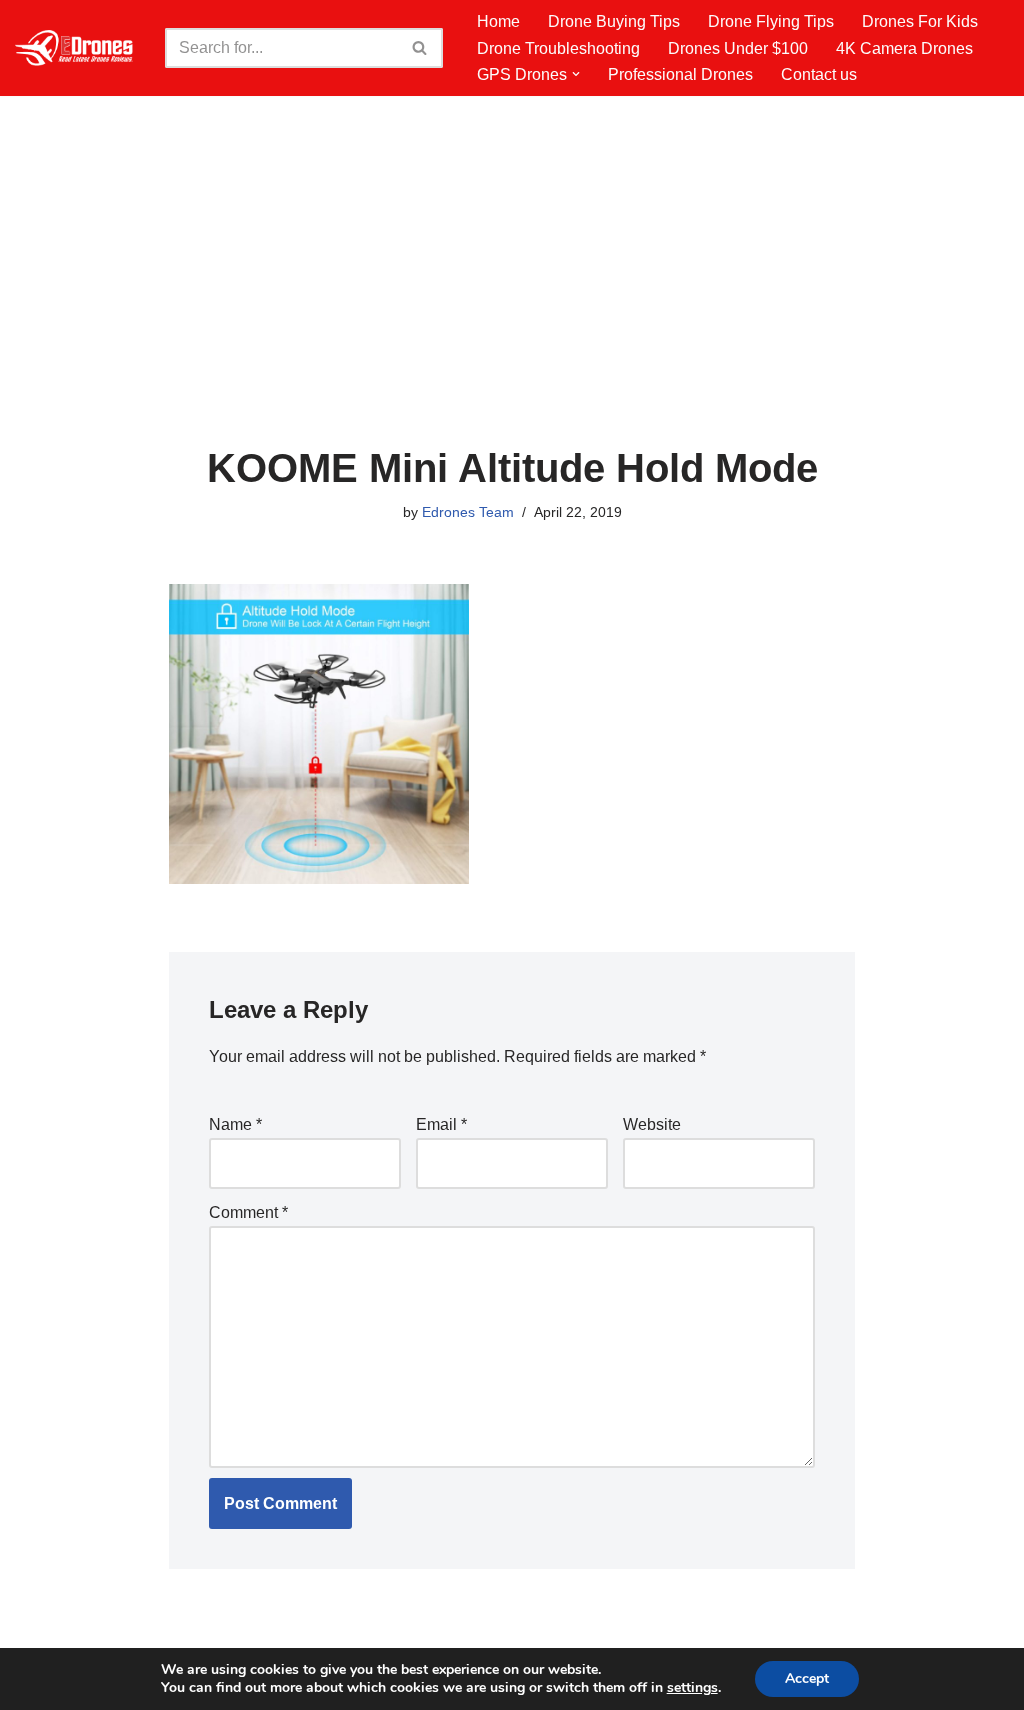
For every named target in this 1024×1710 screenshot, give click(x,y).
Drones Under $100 (738, 48)
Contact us (819, 74)
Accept (807, 1678)
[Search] (420, 48)
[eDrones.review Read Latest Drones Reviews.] (75, 48)
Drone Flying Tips (771, 21)
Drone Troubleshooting (558, 48)
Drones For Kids (920, 21)
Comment (248, 1212)
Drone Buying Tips (614, 21)
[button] (576, 74)
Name (235, 1124)
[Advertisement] (512, 296)
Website (652, 1124)
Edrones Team (468, 512)
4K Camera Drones (904, 48)
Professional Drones (680, 74)
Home (498, 21)
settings (692, 1688)
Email (441, 1124)
